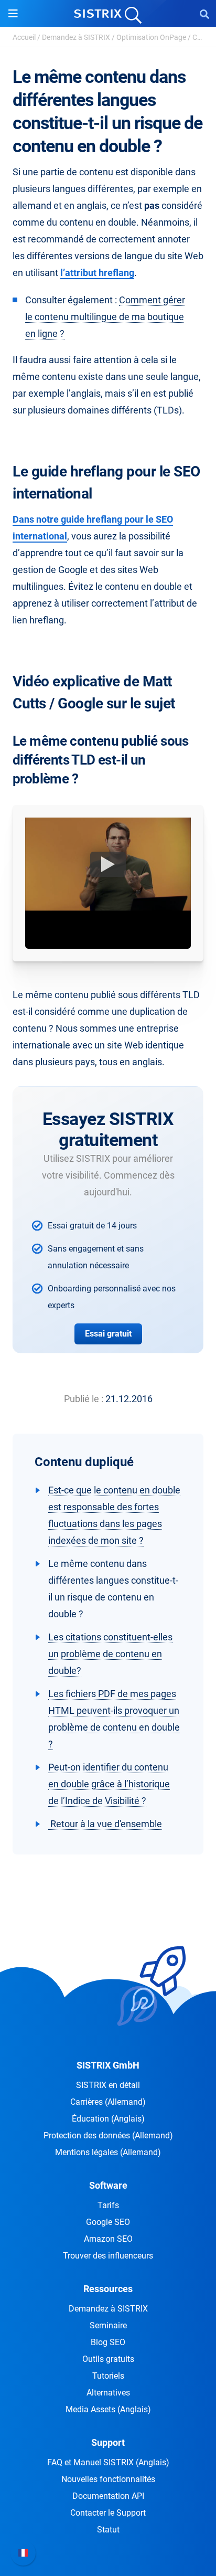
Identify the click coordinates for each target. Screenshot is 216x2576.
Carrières (108, 2102)
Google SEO (108, 2222)
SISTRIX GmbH (108, 2065)
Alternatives (108, 2393)
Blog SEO (108, 2342)
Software (108, 2185)
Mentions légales (108, 2152)
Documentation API (108, 2496)
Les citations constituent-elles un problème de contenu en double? (110, 1654)
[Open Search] (204, 14)
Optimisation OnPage (151, 37)
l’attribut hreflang (97, 273)
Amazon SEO (108, 2239)
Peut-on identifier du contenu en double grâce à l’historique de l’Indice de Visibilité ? (109, 1784)
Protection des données (108, 2135)
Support (108, 2442)
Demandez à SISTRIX (76, 37)
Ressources (108, 2289)
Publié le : (84, 1399)
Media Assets (108, 2409)
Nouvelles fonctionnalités (108, 2479)
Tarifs (108, 2205)
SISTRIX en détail (108, 2085)
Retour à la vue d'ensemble (105, 1824)
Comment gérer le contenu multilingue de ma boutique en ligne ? (105, 317)
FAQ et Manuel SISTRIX (108, 2462)
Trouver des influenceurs (108, 2256)
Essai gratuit (108, 1334)
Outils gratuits (108, 2359)
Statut (108, 2530)
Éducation (108, 2119)
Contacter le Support (108, 2513)
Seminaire (108, 2325)
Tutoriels (108, 2376)
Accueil (24, 37)
